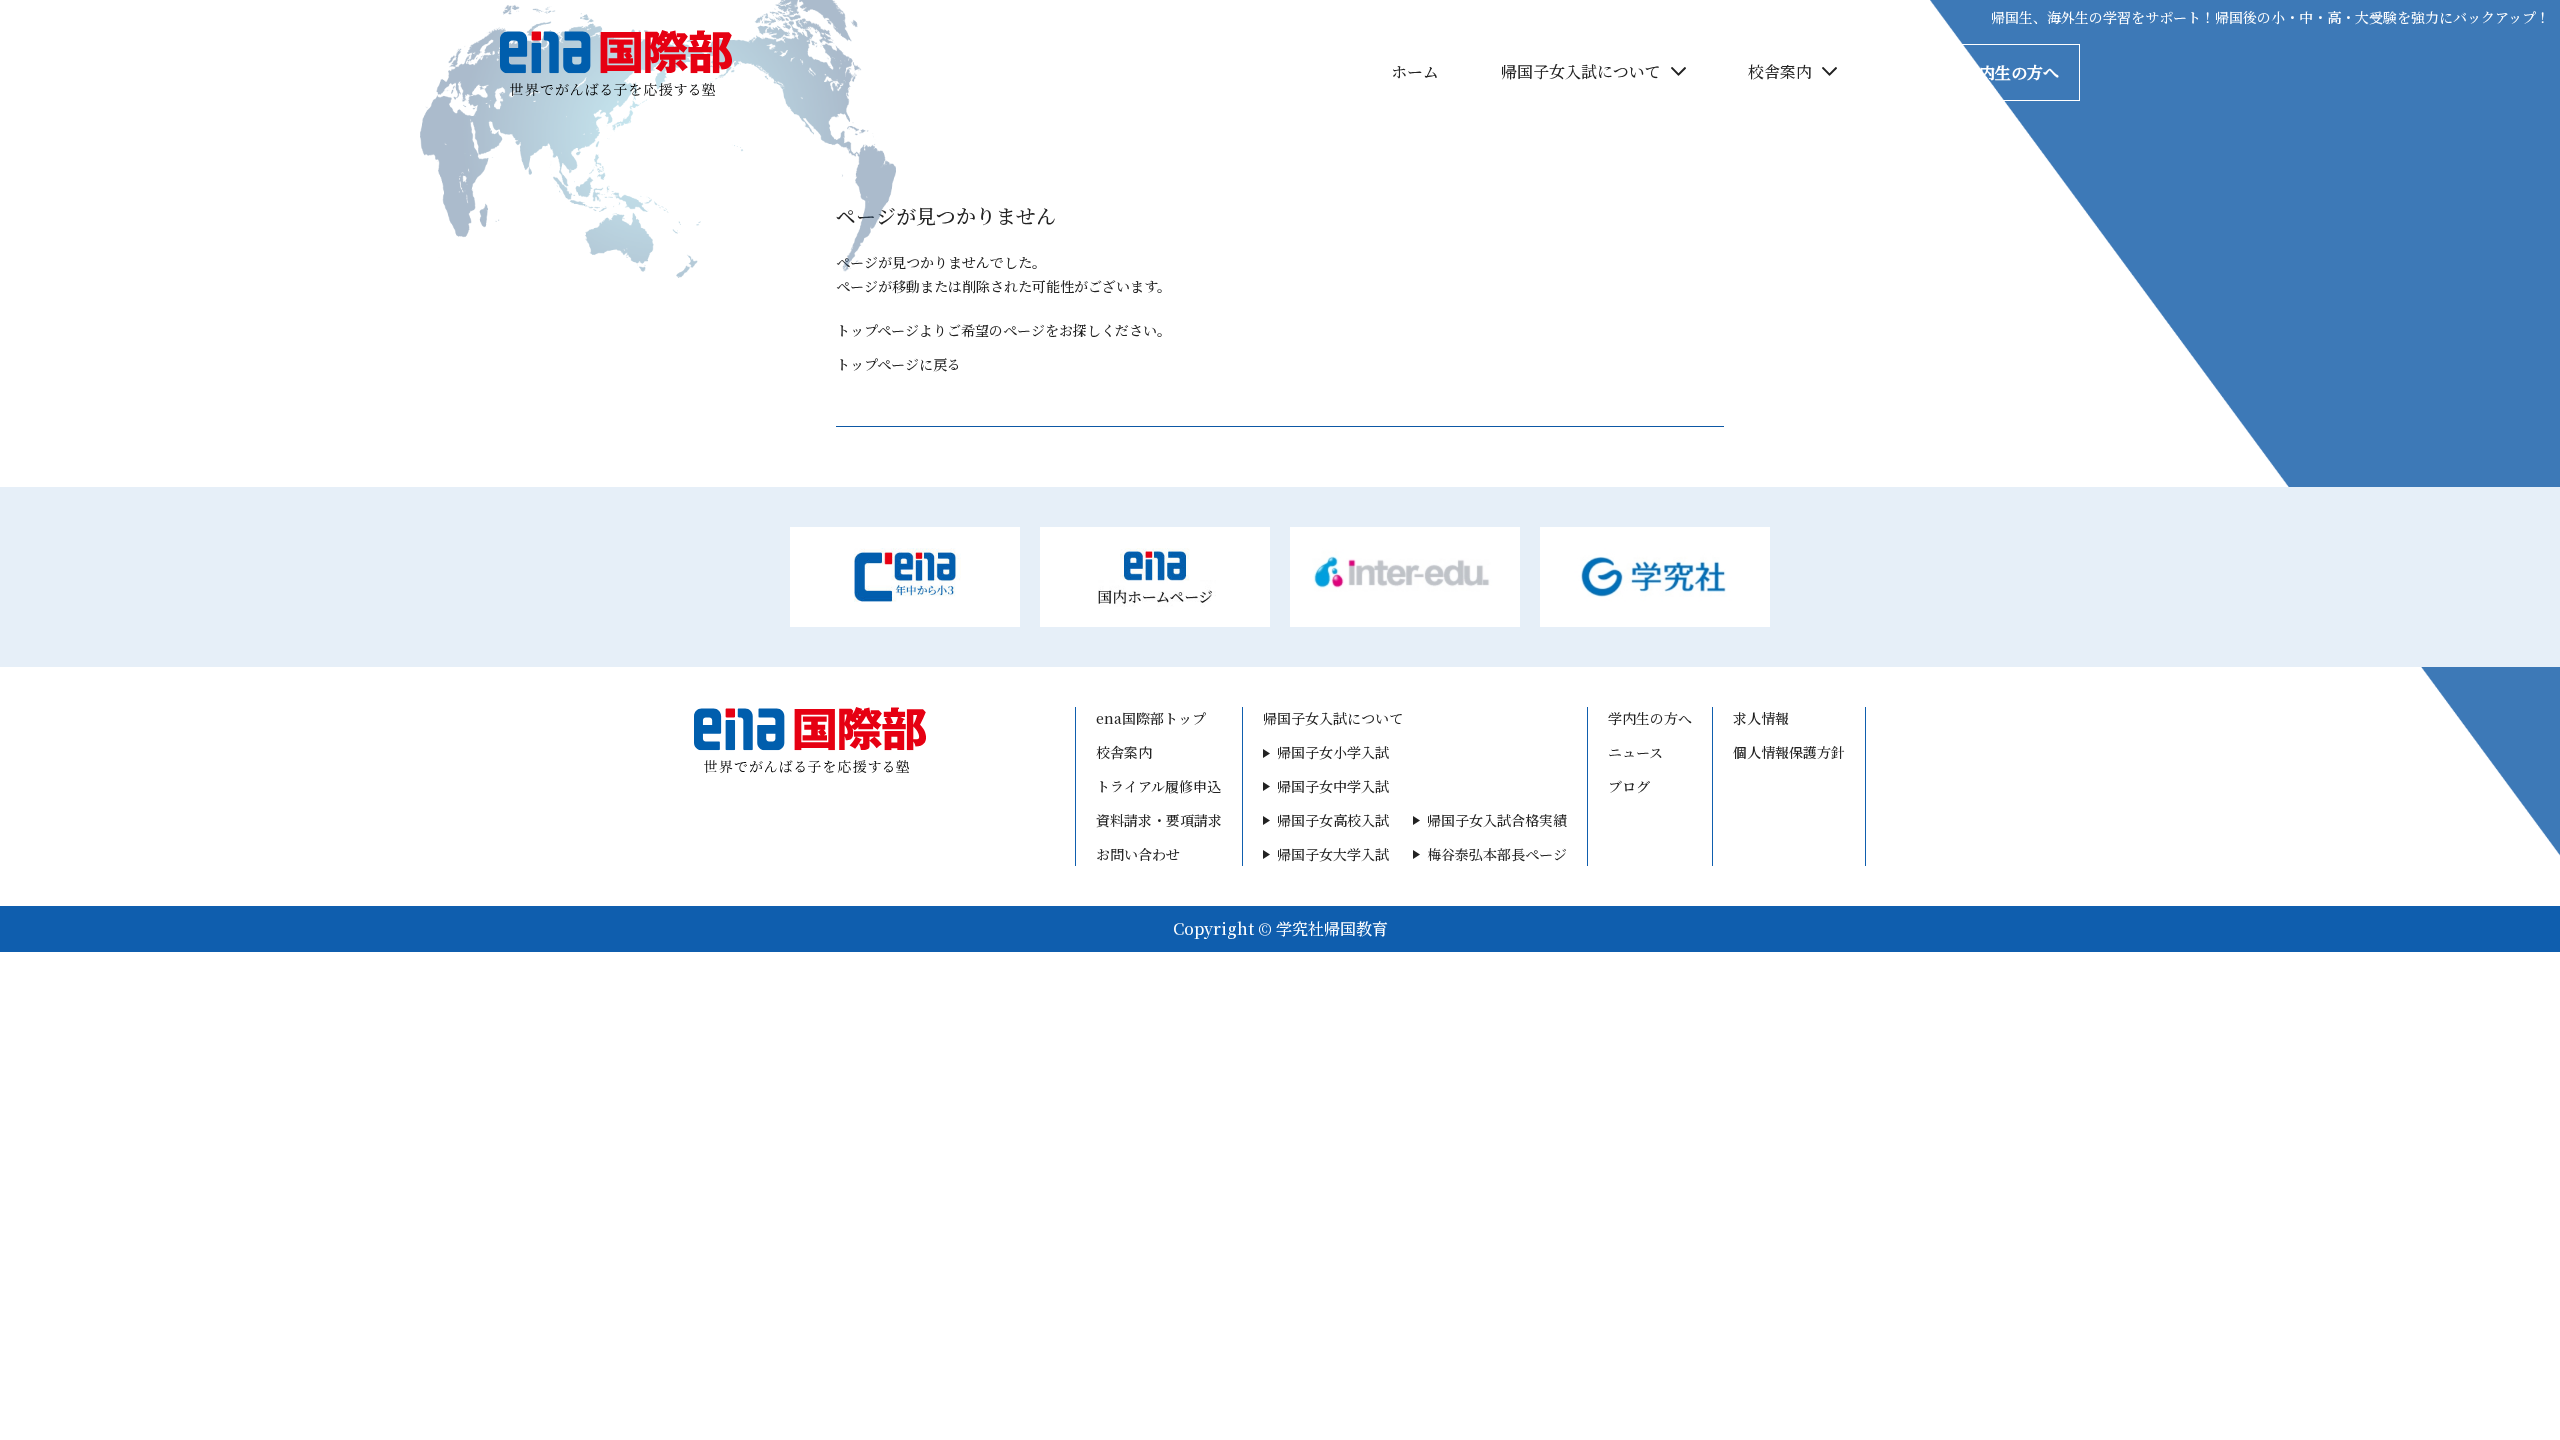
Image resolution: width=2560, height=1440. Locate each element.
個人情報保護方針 (1789, 752)
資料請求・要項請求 (1159, 820)
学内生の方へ (2011, 72)
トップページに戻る (898, 364)
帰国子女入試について (1581, 71)
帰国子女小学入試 (1333, 752)
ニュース (1635, 752)
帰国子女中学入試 (1333, 786)
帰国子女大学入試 (1333, 854)
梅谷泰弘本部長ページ (1497, 854)
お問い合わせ (1138, 854)
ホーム (1415, 71)
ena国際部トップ (1151, 718)
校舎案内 (1780, 71)
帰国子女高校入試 (1333, 820)
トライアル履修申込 (1158, 786)
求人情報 (1761, 718)
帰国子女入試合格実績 (1497, 820)
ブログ (1629, 786)
